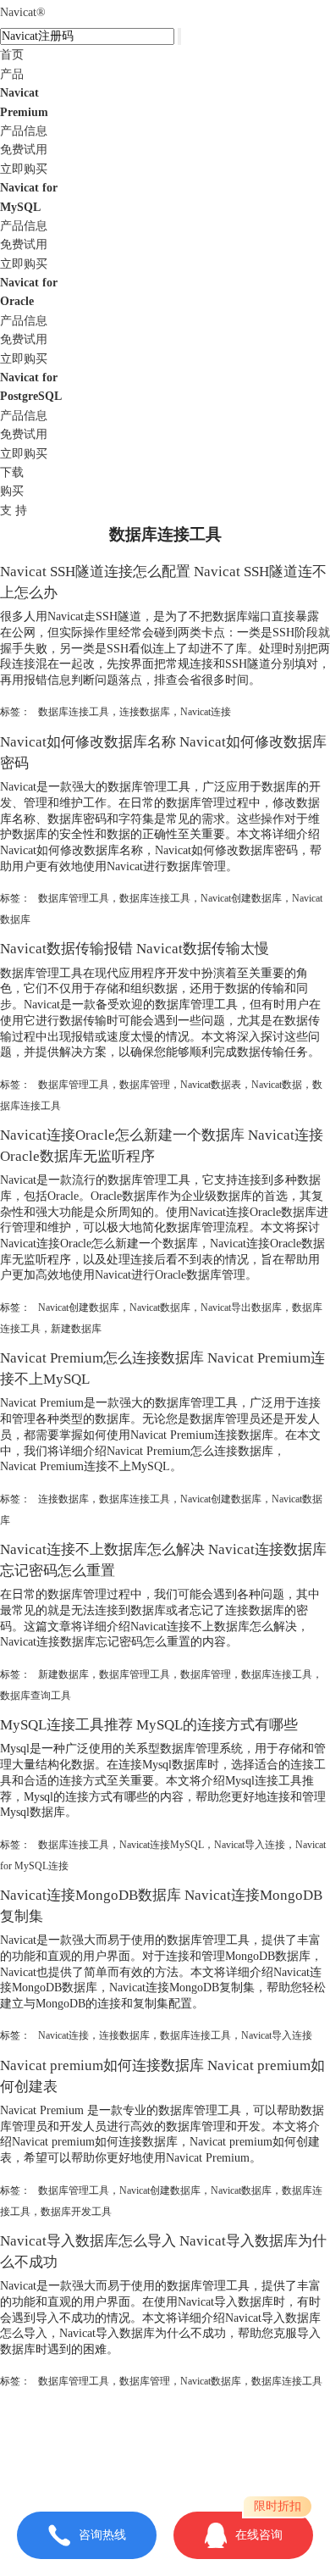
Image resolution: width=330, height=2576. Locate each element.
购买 (12, 491)
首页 (12, 55)
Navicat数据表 (211, 1085)
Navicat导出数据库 (241, 1307)
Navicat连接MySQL (162, 1845)
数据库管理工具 (74, 898)
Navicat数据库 (160, 1307)
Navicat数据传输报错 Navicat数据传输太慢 (135, 949)
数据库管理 (145, 1085)
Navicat (23, 12)
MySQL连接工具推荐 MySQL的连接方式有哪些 (149, 1725)
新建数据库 (76, 1329)
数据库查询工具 (36, 1696)
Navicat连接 (206, 712)
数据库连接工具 (74, 712)
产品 (12, 74)
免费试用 (24, 150)
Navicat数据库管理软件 (202, 2432)
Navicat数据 (277, 1085)
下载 (12, 472)
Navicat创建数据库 (241, 898)
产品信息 (24, 131)
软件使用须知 (165, 2467)
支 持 (14, 511)
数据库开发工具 (76, 2212)
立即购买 (24, 169)
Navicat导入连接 (250, 1845)
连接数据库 (145, 712)
